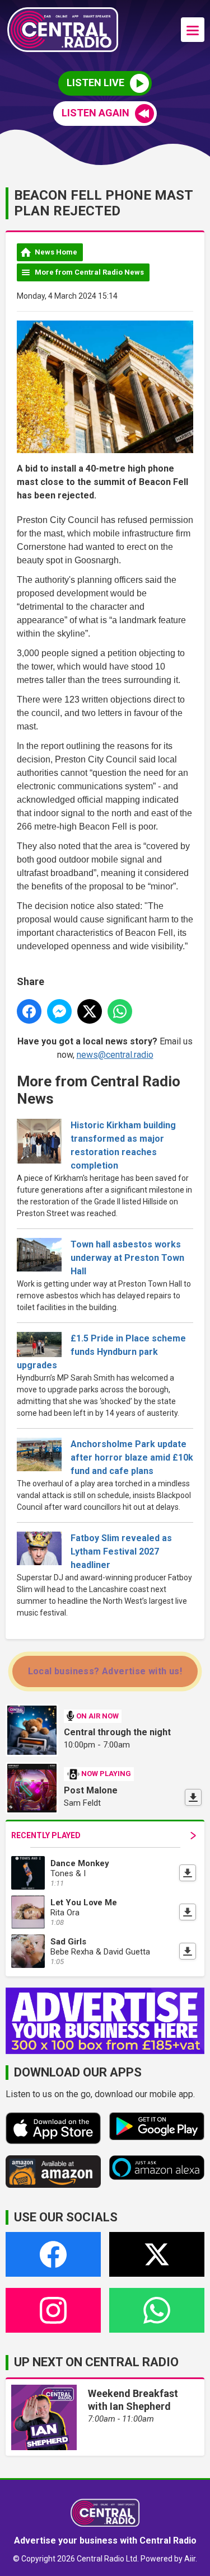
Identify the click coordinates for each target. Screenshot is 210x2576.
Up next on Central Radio (96, 2362)
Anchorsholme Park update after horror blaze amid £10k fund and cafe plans (132, 1457)
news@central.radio (115, 1055)
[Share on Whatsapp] (120, 1011)
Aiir (190, 2559)
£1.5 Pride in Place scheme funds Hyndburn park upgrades (101, 1352)
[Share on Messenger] (59, 1011)
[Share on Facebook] (29, 1011)
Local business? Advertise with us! (105, 1671)
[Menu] (193, 30)
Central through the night (117, 1732)
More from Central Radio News (89, 272)
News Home (56, 252)
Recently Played (46, 1835)
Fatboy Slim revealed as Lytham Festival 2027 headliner (121, 1551)
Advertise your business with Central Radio (105, 2540)
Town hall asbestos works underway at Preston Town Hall (127, 1258)
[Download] (193, 1797)
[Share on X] (90, 1011)
